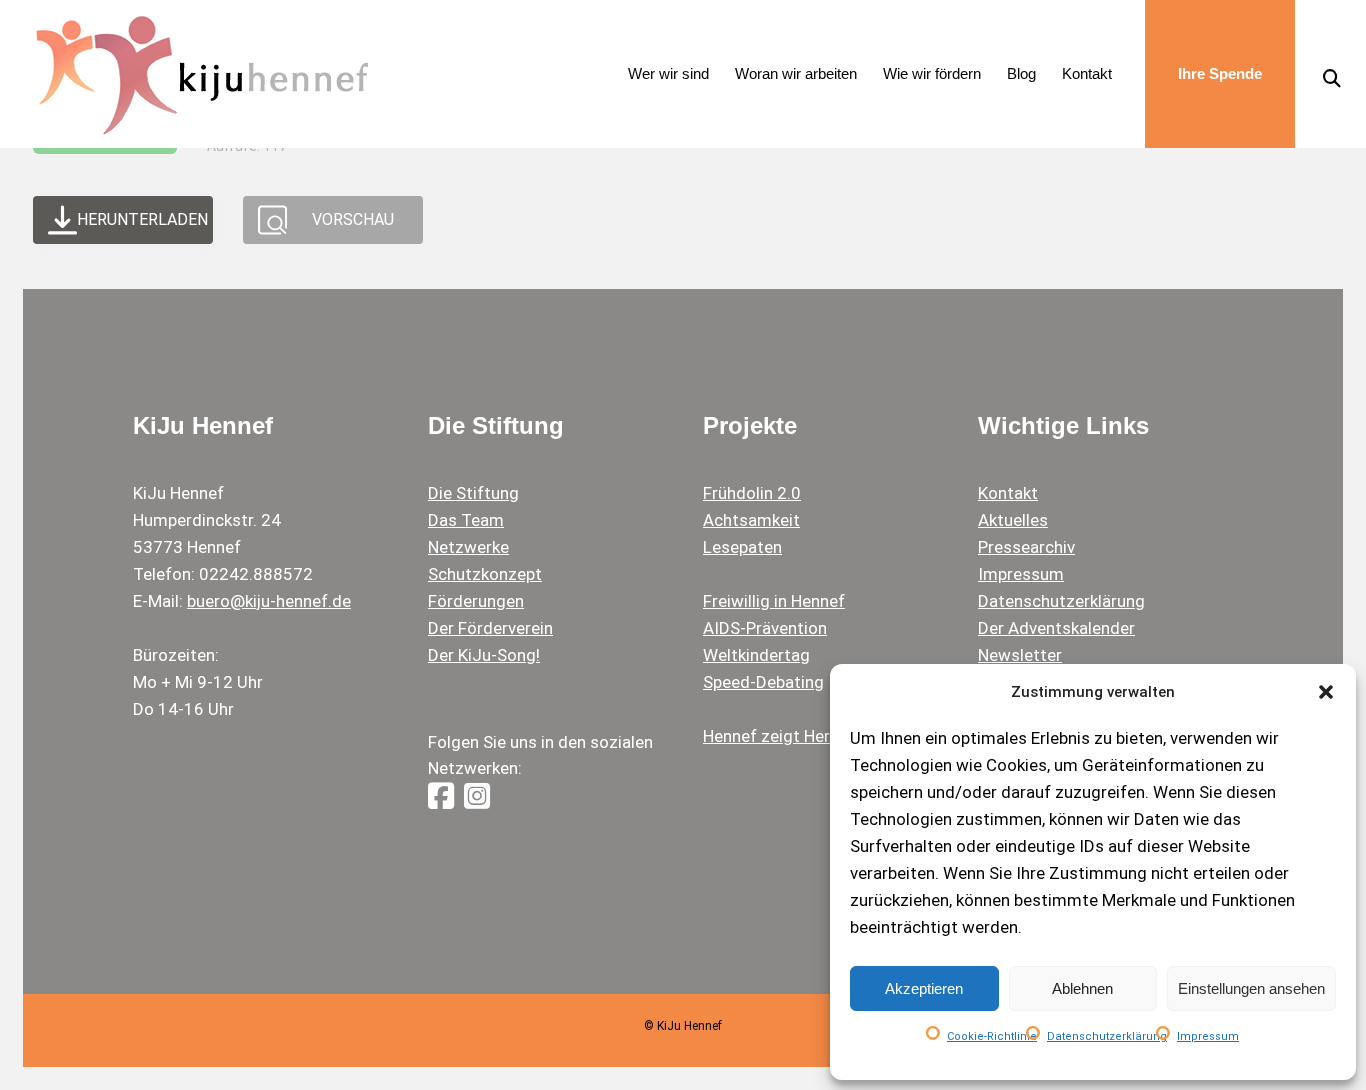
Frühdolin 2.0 (752, 493)
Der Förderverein (490, 628)
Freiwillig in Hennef (774, 601)
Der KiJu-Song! (484, 655)
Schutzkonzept (485, 574)
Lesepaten (742, 547)
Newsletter (1020, 655)
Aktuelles (1013, 520)
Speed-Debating (763, 682)
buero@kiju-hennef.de (269, 601)
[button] (1326, 692)
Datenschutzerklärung (1107, 1036)
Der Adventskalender (1056, 628)
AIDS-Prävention (765, 628)
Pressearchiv (1026, 547)
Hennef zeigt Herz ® (780, 736)
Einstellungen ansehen (1251, 988)
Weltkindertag (756, 655)
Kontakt (1008, 493)
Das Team (466, 520)
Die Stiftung (473, 493)
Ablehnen (1082, 988)
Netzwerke (468, 547)
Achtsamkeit (751, 520)
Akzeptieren (924, 988)
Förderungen (476, 601)
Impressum (1208, 1036)
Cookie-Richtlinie (992, 1036)
